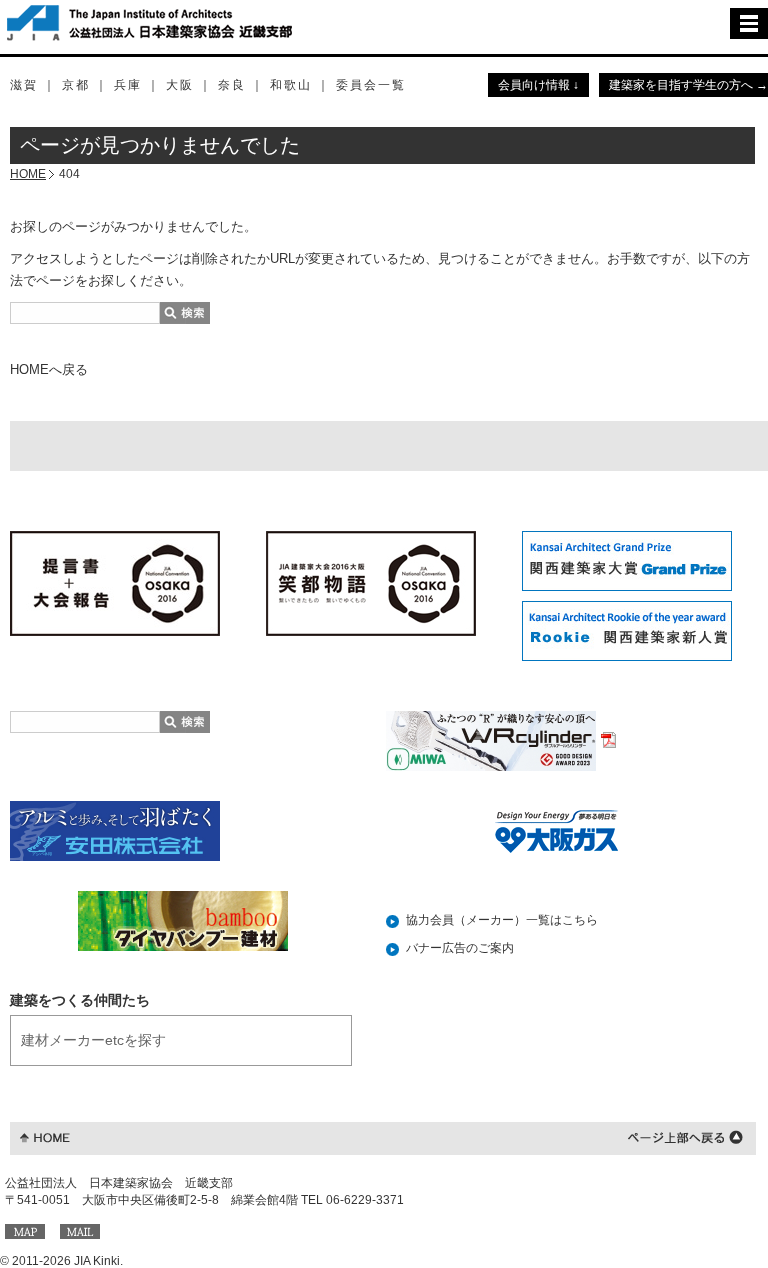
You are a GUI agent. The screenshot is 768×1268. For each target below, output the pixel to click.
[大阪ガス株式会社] (558, 831)
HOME (28, 174)
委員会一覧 (371, 85)
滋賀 (24, 85)
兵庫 (128, 85)
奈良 (232, 85)
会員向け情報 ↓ (538, 85)
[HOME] (45, 1136)
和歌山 (291, 85)
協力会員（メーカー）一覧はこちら (502, 920)
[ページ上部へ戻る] (685, 1136)
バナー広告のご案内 (460, 948)
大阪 (180, 85)
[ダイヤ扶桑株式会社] (183, 921)
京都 (76, 85)
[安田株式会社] (115, 830)
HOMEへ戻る (49, 369)
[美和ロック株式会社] (501, 740)
